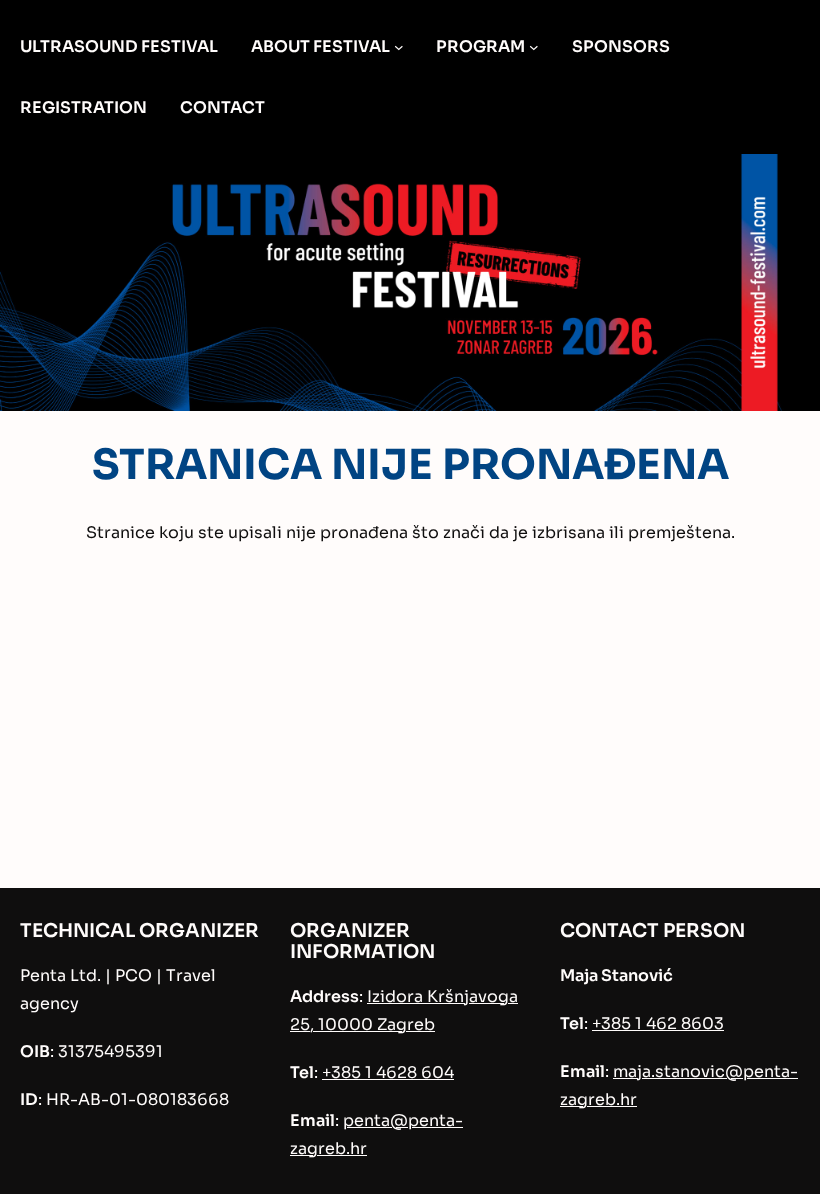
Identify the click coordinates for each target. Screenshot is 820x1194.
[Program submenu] (534, 47)
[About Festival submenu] (399, 47)
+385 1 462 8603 (658, 1023)
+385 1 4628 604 (388, 1072)
